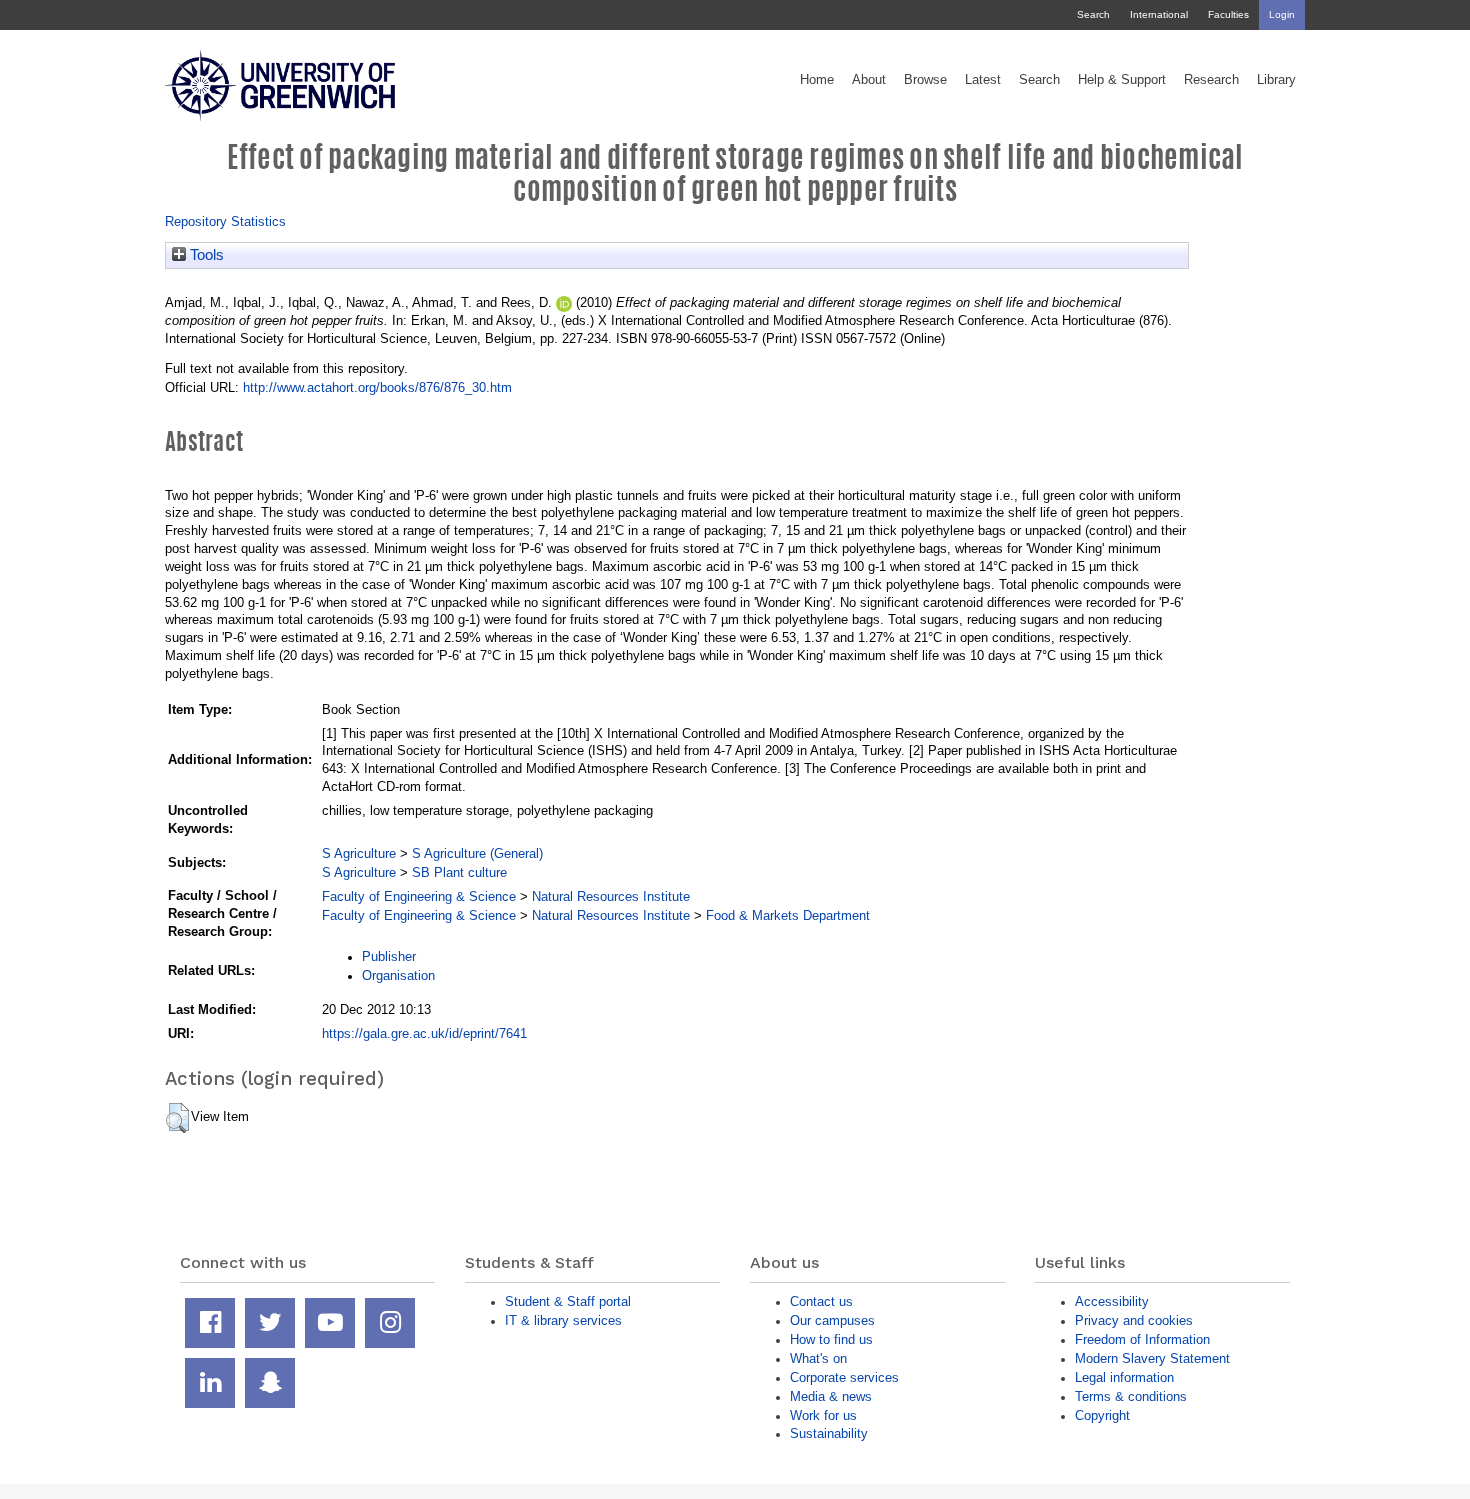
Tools (205, 255)
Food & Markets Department (788, 915)
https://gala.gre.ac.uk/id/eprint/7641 (424, 1033)
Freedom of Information (1142, 1339)
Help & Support (1122, 80)
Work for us (823, 1415)
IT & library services (563, 1320)
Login (1282, 14)
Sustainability (829, 1433)
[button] (177, 1118)
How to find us (831, 1339)
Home (817, 80)
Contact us (821, 1301)
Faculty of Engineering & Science (419, 896)
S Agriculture (359, 853)
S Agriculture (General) (477, 853)
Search (1093, 14)
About (869, 80)
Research (1211, 80)
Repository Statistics (225, 221)
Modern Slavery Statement (1152, 1358)
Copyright (1102, 1415)
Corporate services (844, 1377)
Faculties (1228, 14)
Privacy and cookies (1134, 1320)
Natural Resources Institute (611, 896)
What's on (818, 1358)
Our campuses (832, 1320)
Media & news (831, 1396)
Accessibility (1112, 1301)
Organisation (398, 975)
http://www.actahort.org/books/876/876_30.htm (377, 387)
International (1159, 14)
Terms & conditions (1131, 1396)
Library (1276, 80)
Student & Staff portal (568, 1301)
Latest (983, 80)
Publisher (389, 956)
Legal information (1124, 1377)
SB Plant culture (459, 872)
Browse (925, 80)
